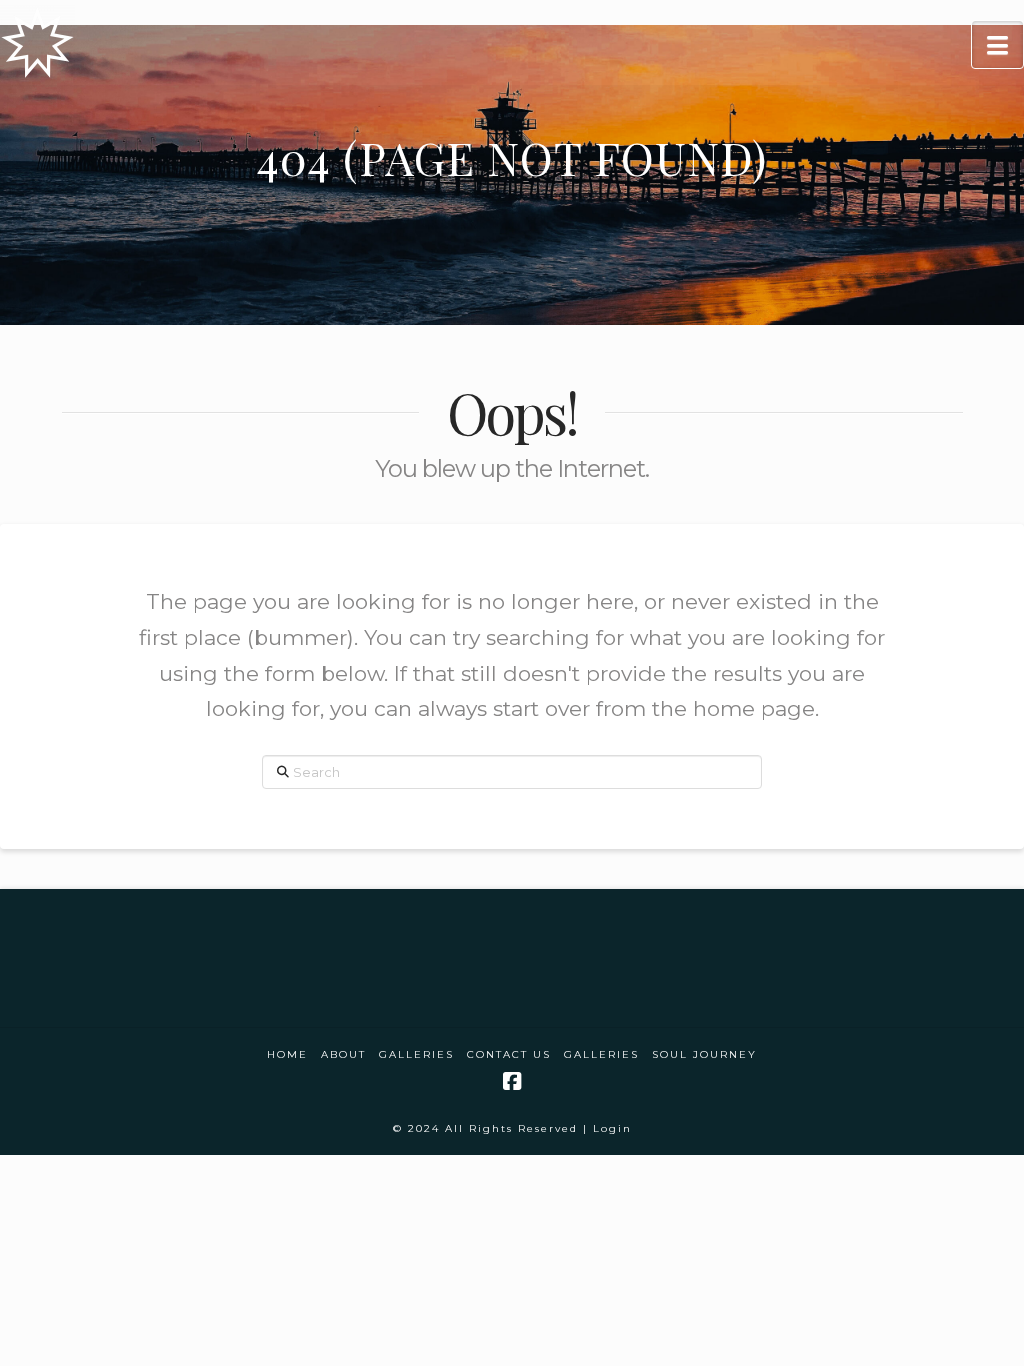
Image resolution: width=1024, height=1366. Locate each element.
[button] (997, 44)
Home (287, 1054)
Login (612, 1128)
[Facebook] (512, 1081)
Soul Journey (704, 1054)
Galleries (416, 1054)
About (343, 1054)
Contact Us (509, 1054)
